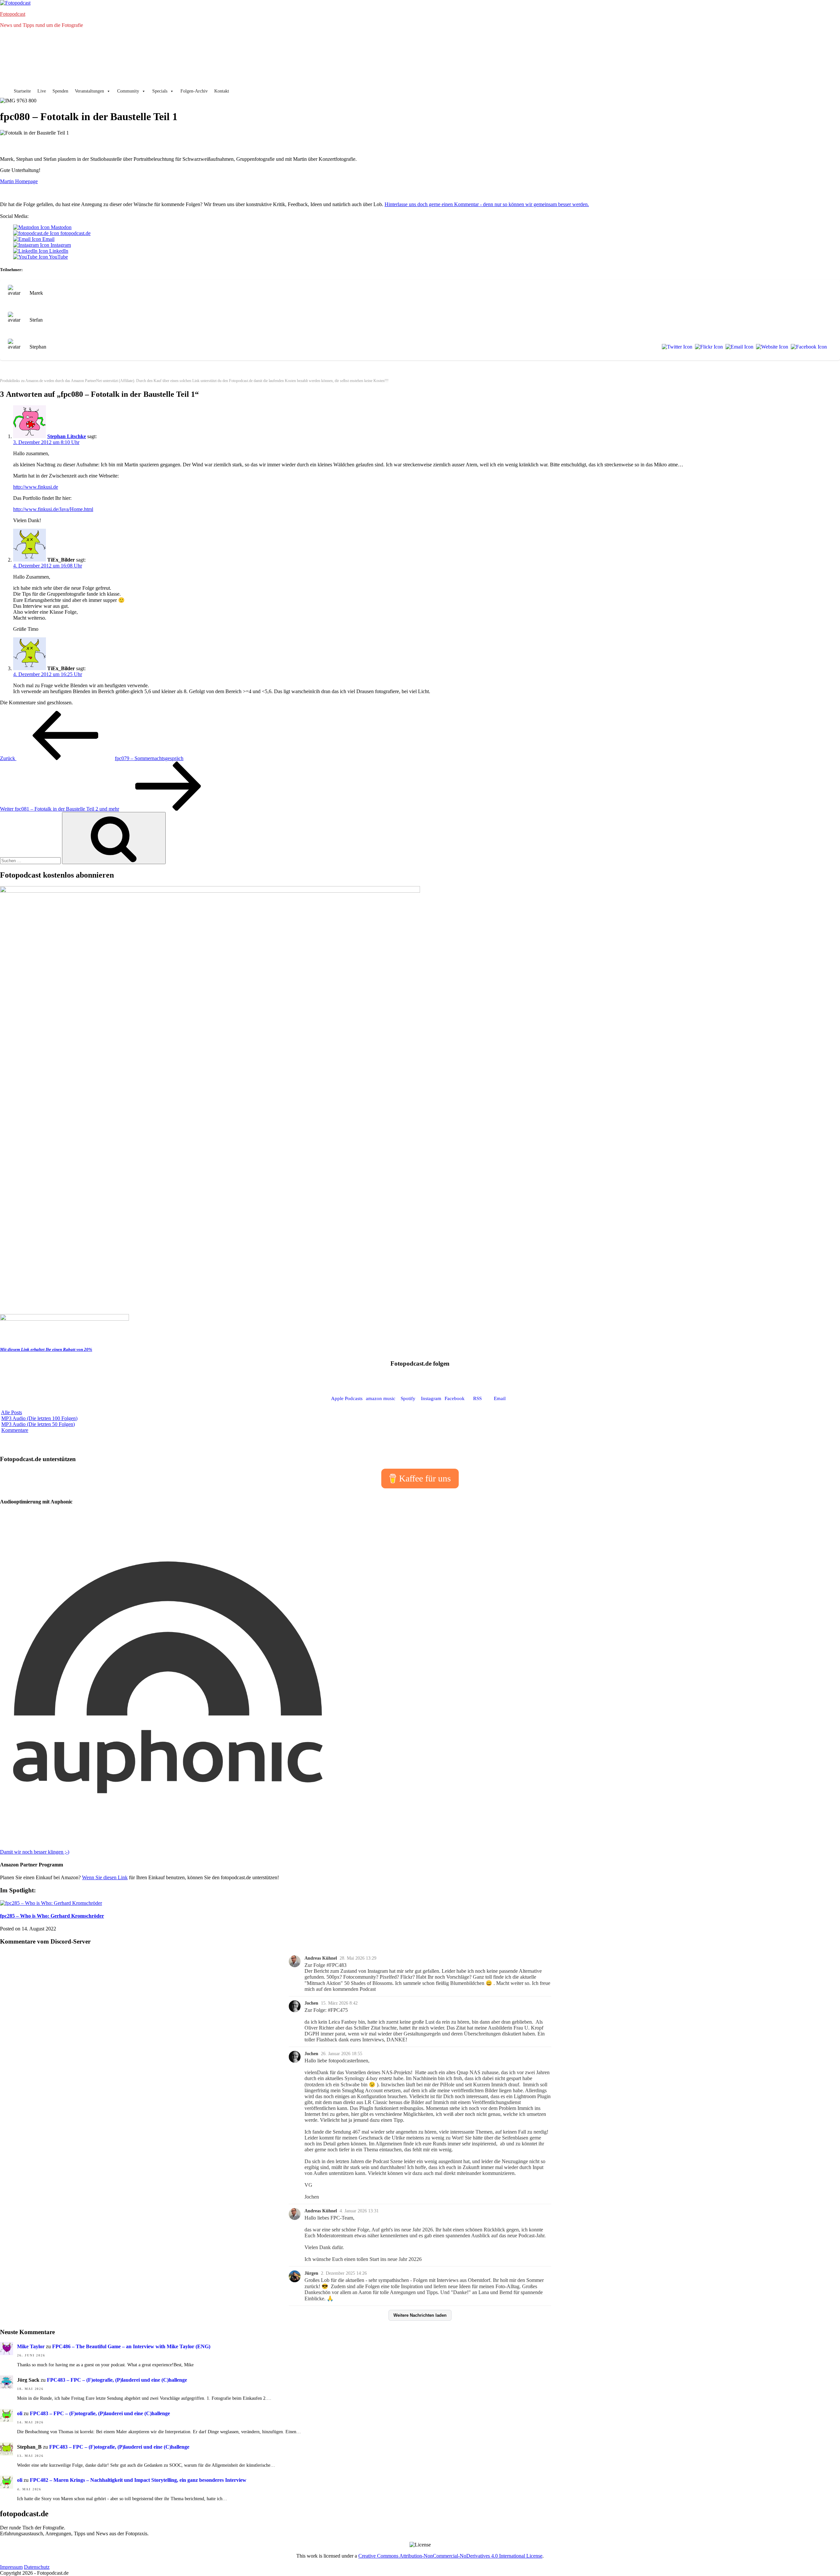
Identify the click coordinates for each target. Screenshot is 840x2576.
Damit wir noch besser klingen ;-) (35, 1852)
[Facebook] (808, 347)
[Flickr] (708, 347)
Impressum (11, 2567)
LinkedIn (58, 251)
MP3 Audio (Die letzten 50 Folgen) (38, 1424)
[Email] (738, 347)
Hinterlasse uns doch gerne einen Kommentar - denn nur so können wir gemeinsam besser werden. (487, 204)
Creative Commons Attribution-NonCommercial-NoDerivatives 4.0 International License (450, 2556)
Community (128, 91)
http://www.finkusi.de (36, 487)
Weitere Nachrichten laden (420, 2315)
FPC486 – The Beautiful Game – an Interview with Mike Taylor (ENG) (131, 2346)
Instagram (60, 245)
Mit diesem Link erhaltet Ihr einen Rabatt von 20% (46, 1349)
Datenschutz (37, 2567)
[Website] (771, 347)
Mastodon (61, 227)
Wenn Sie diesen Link (105, 1877)
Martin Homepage (19, 181)
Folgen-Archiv (194, 91)
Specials (160, 91)
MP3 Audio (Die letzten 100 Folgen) (39, 1418)
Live (42, 91)
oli (20, 2413)
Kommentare (15, 1430)
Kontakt (222, 91)
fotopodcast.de (75, 233)
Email (48, 239)
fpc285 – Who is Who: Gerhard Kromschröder (52, 1916)
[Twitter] (676, 347)
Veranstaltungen (89, 91)
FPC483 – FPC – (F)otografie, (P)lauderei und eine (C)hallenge (117, 2380)
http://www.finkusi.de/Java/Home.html (53, 509)
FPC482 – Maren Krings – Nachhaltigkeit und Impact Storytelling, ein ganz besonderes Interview (138, 2480)
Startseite (22, 91)
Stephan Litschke (67, 436)
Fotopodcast (13, 14)
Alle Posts (11, 1412)
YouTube (58, 257)
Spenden (60, 91)
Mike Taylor (31, 2346)
